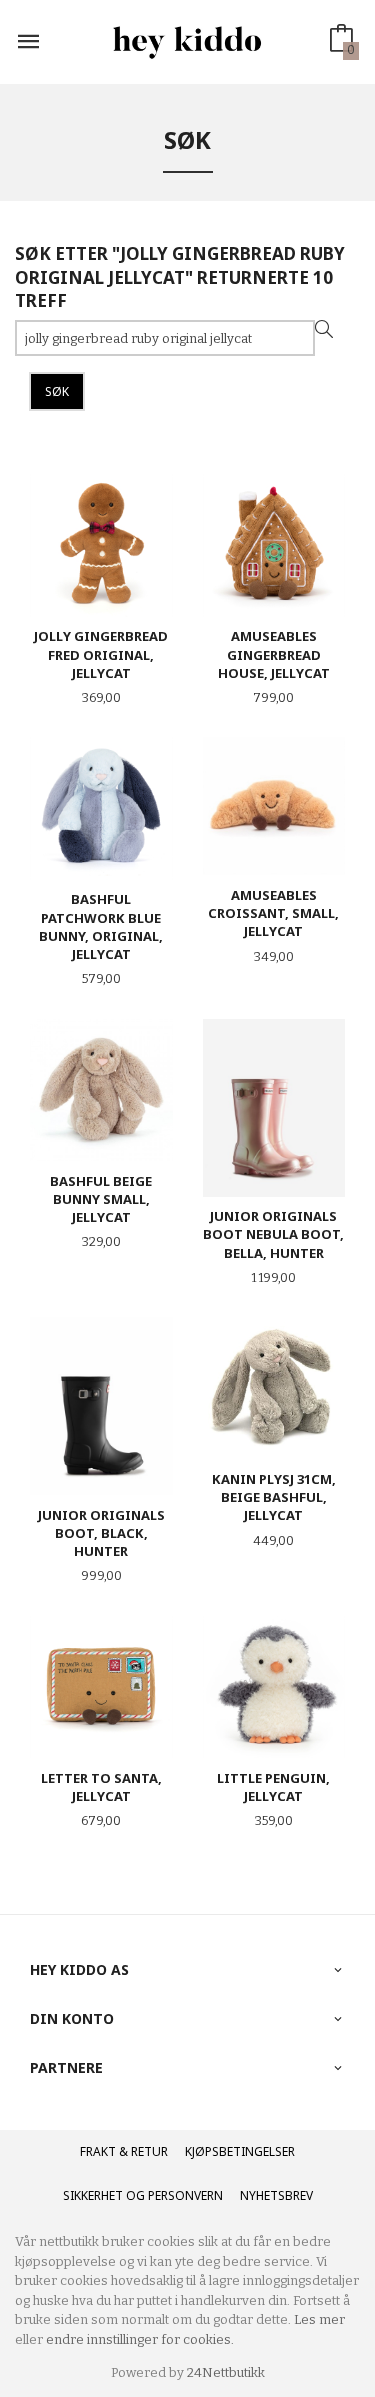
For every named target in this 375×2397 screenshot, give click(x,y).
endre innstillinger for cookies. (140, 2339)
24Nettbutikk (226, 2372)
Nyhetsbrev (276, 2195)
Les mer (319, 2319)
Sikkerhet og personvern (143, 2195)
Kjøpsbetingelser (240, 2151)
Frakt (98, 2151)
